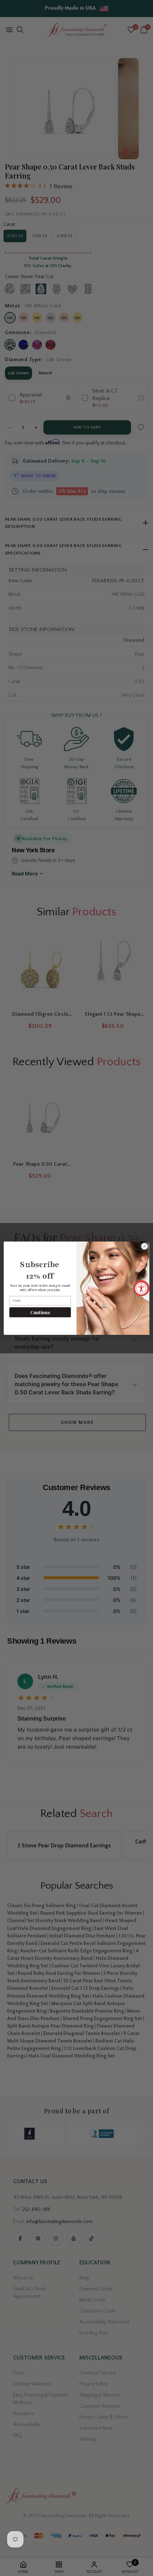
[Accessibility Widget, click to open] (141, 1288)
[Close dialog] (144, 1246)
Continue (40, 1312)
